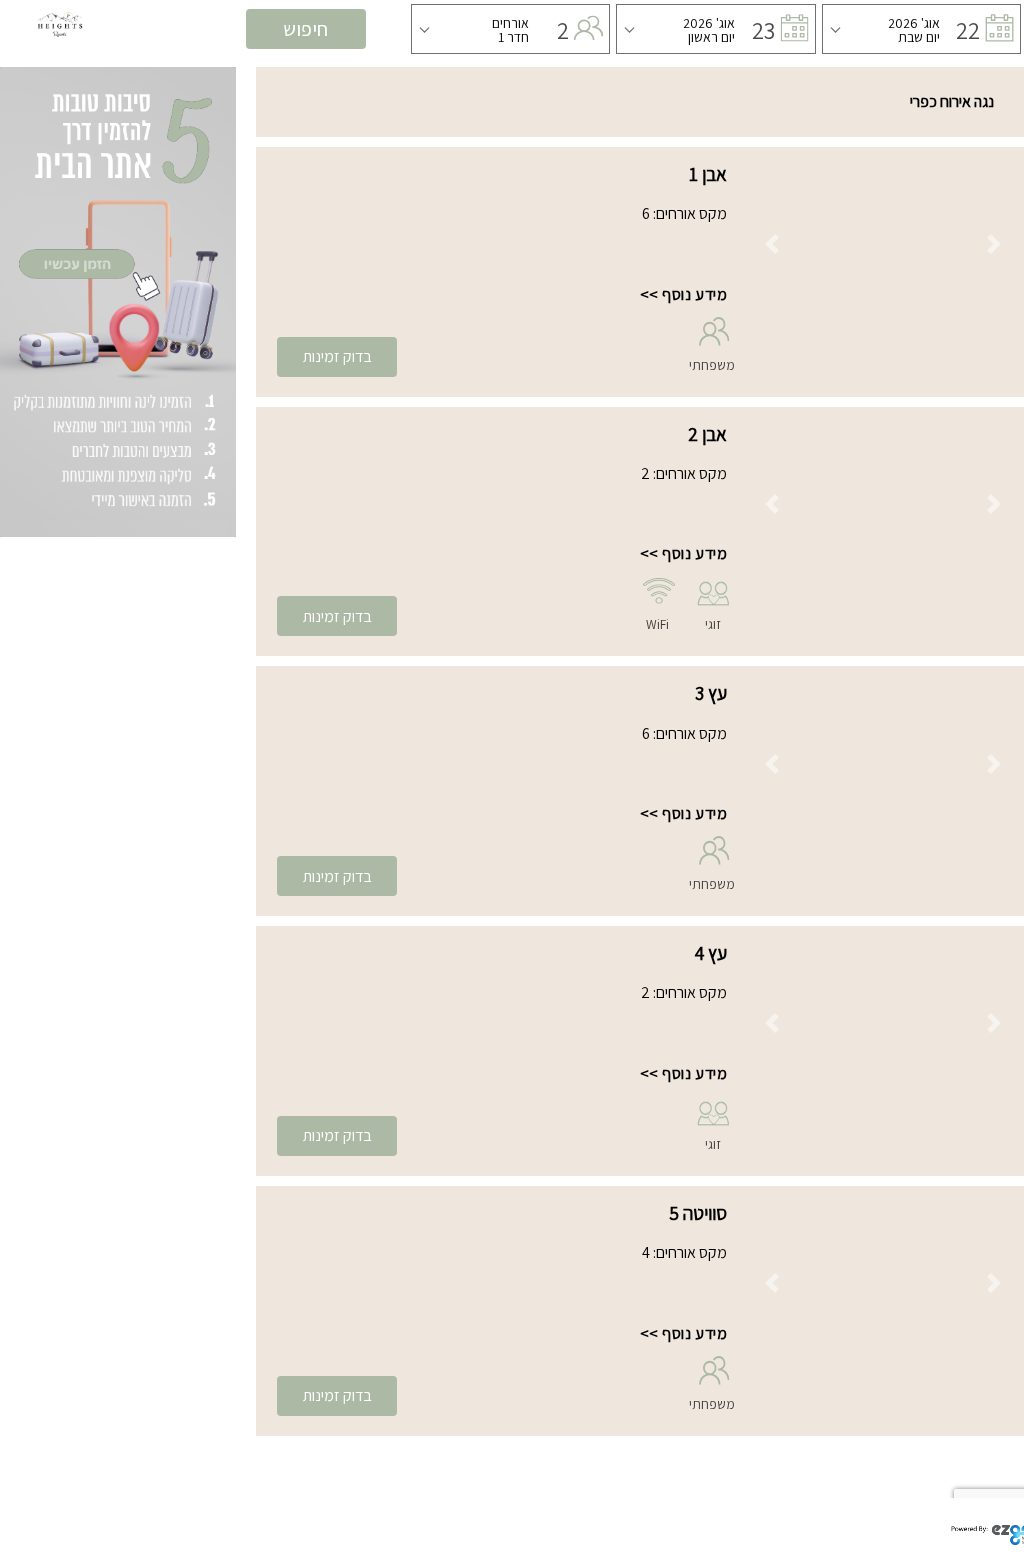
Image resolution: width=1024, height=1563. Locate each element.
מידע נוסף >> (683, 294)
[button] (771, 244)
